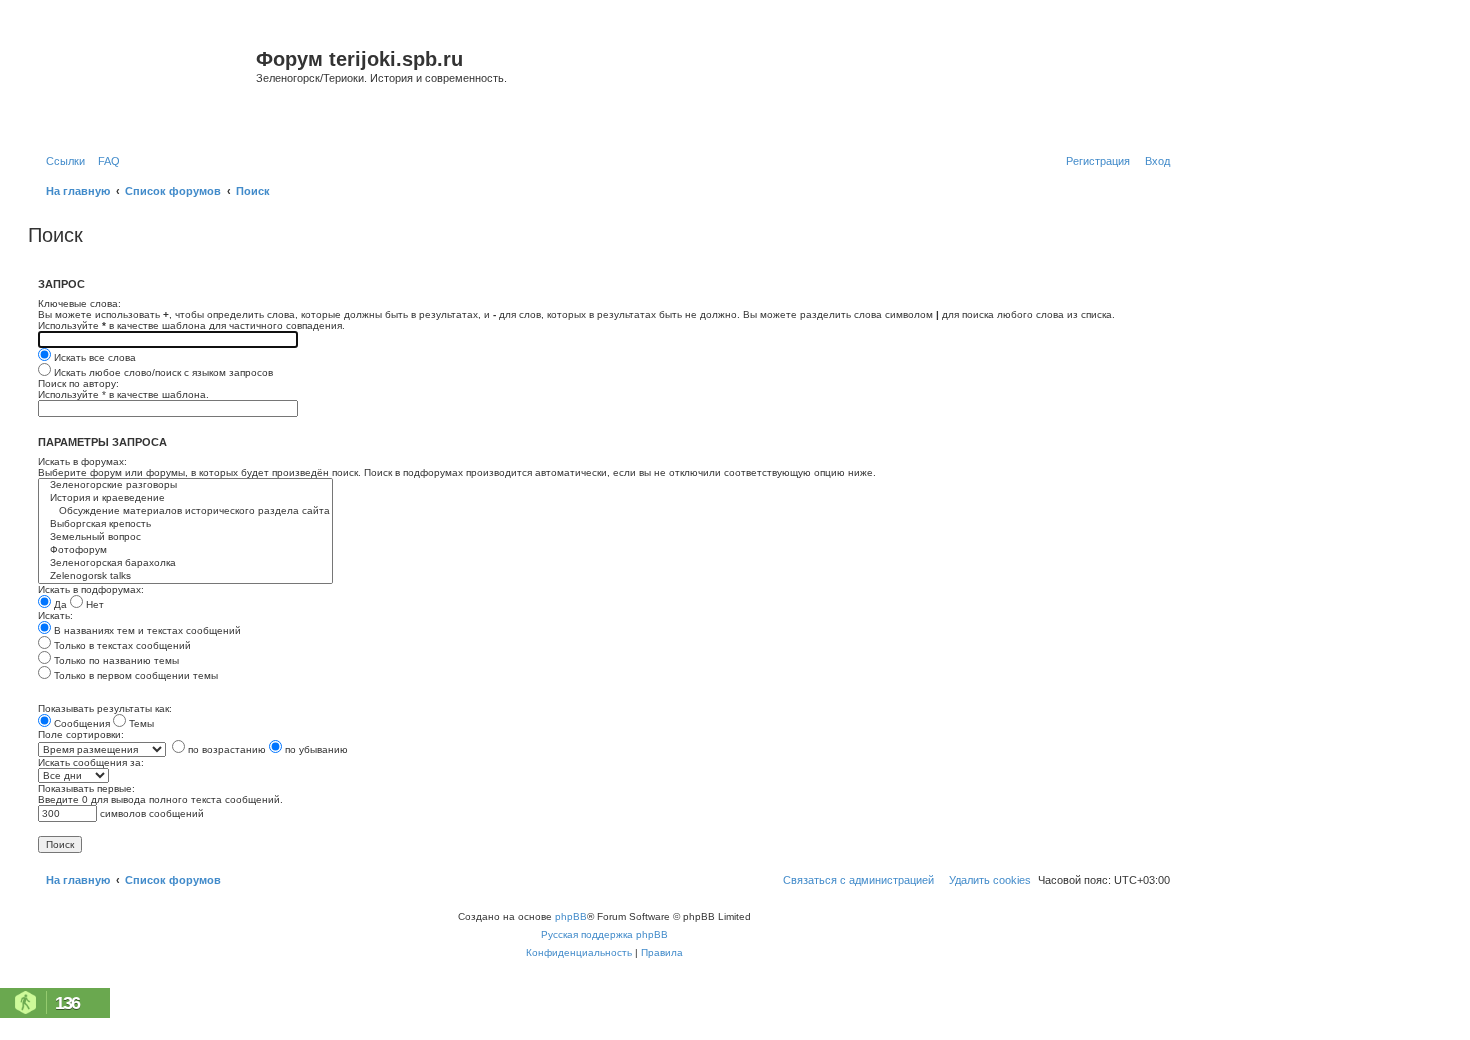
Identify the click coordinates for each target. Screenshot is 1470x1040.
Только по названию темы (115, 660)
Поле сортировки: (81, 734)
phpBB (571, 916)
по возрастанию (225, 749)
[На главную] (144, 83)
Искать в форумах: (82, 461)
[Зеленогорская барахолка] (185, 563)
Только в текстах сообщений (121, 645)
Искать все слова (93, 357)
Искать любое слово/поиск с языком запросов (162, 372)
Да (59, 604)
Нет (93, 604)
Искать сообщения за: (91, 762)
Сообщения (80, 723)
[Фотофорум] (185, 550)
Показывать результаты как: (105, 708)
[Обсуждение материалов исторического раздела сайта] (185, 511)
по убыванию (315, 749)
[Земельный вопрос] (185, 537)
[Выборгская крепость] (185, 524)
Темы (140, 723)
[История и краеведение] (185, 498)
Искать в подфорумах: (91, 589)
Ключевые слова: (79, 303)
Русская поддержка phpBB (604, 934)
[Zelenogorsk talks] (185, 576)
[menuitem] (105, 161)
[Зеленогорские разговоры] (185, 485)
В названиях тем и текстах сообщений (146, 630)
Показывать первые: (86, 788)
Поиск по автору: (78, 383)
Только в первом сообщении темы (134, 675)
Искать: (55, 615)
